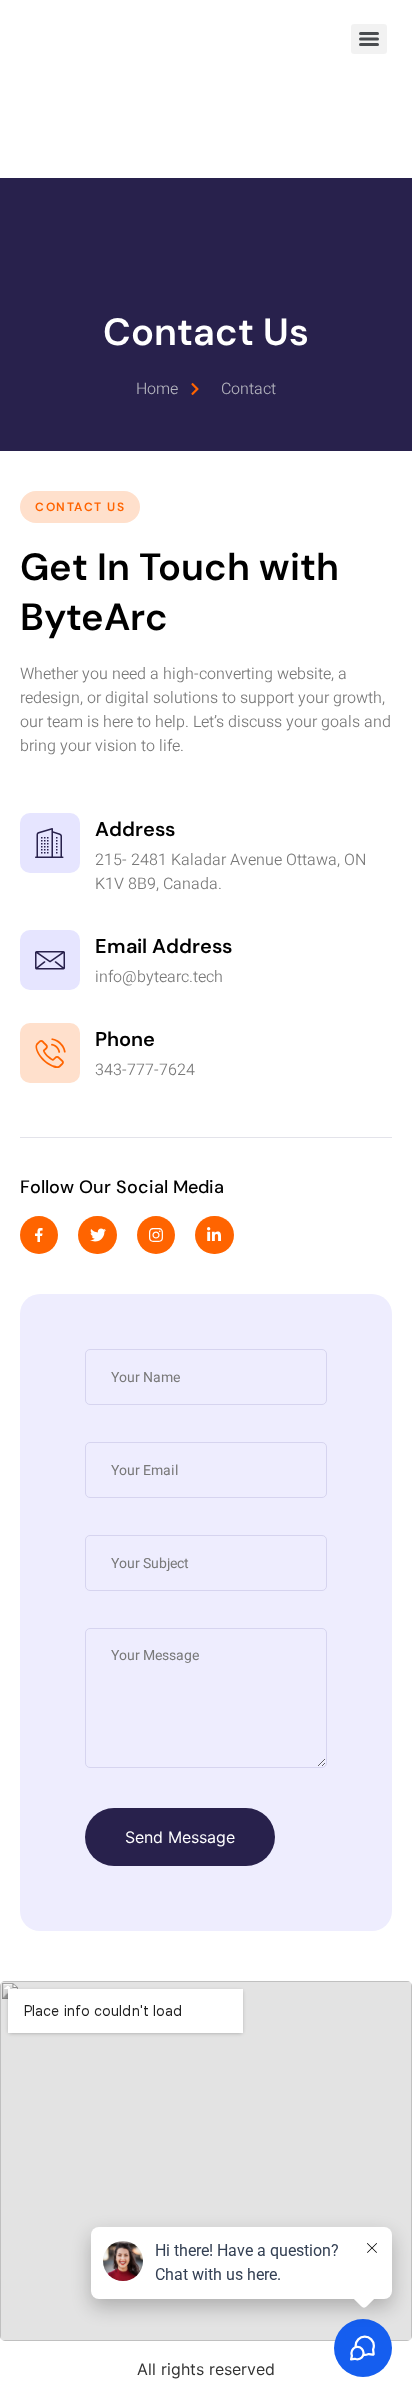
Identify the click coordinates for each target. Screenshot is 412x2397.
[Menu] (369, 39)
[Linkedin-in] (214, 1235)
